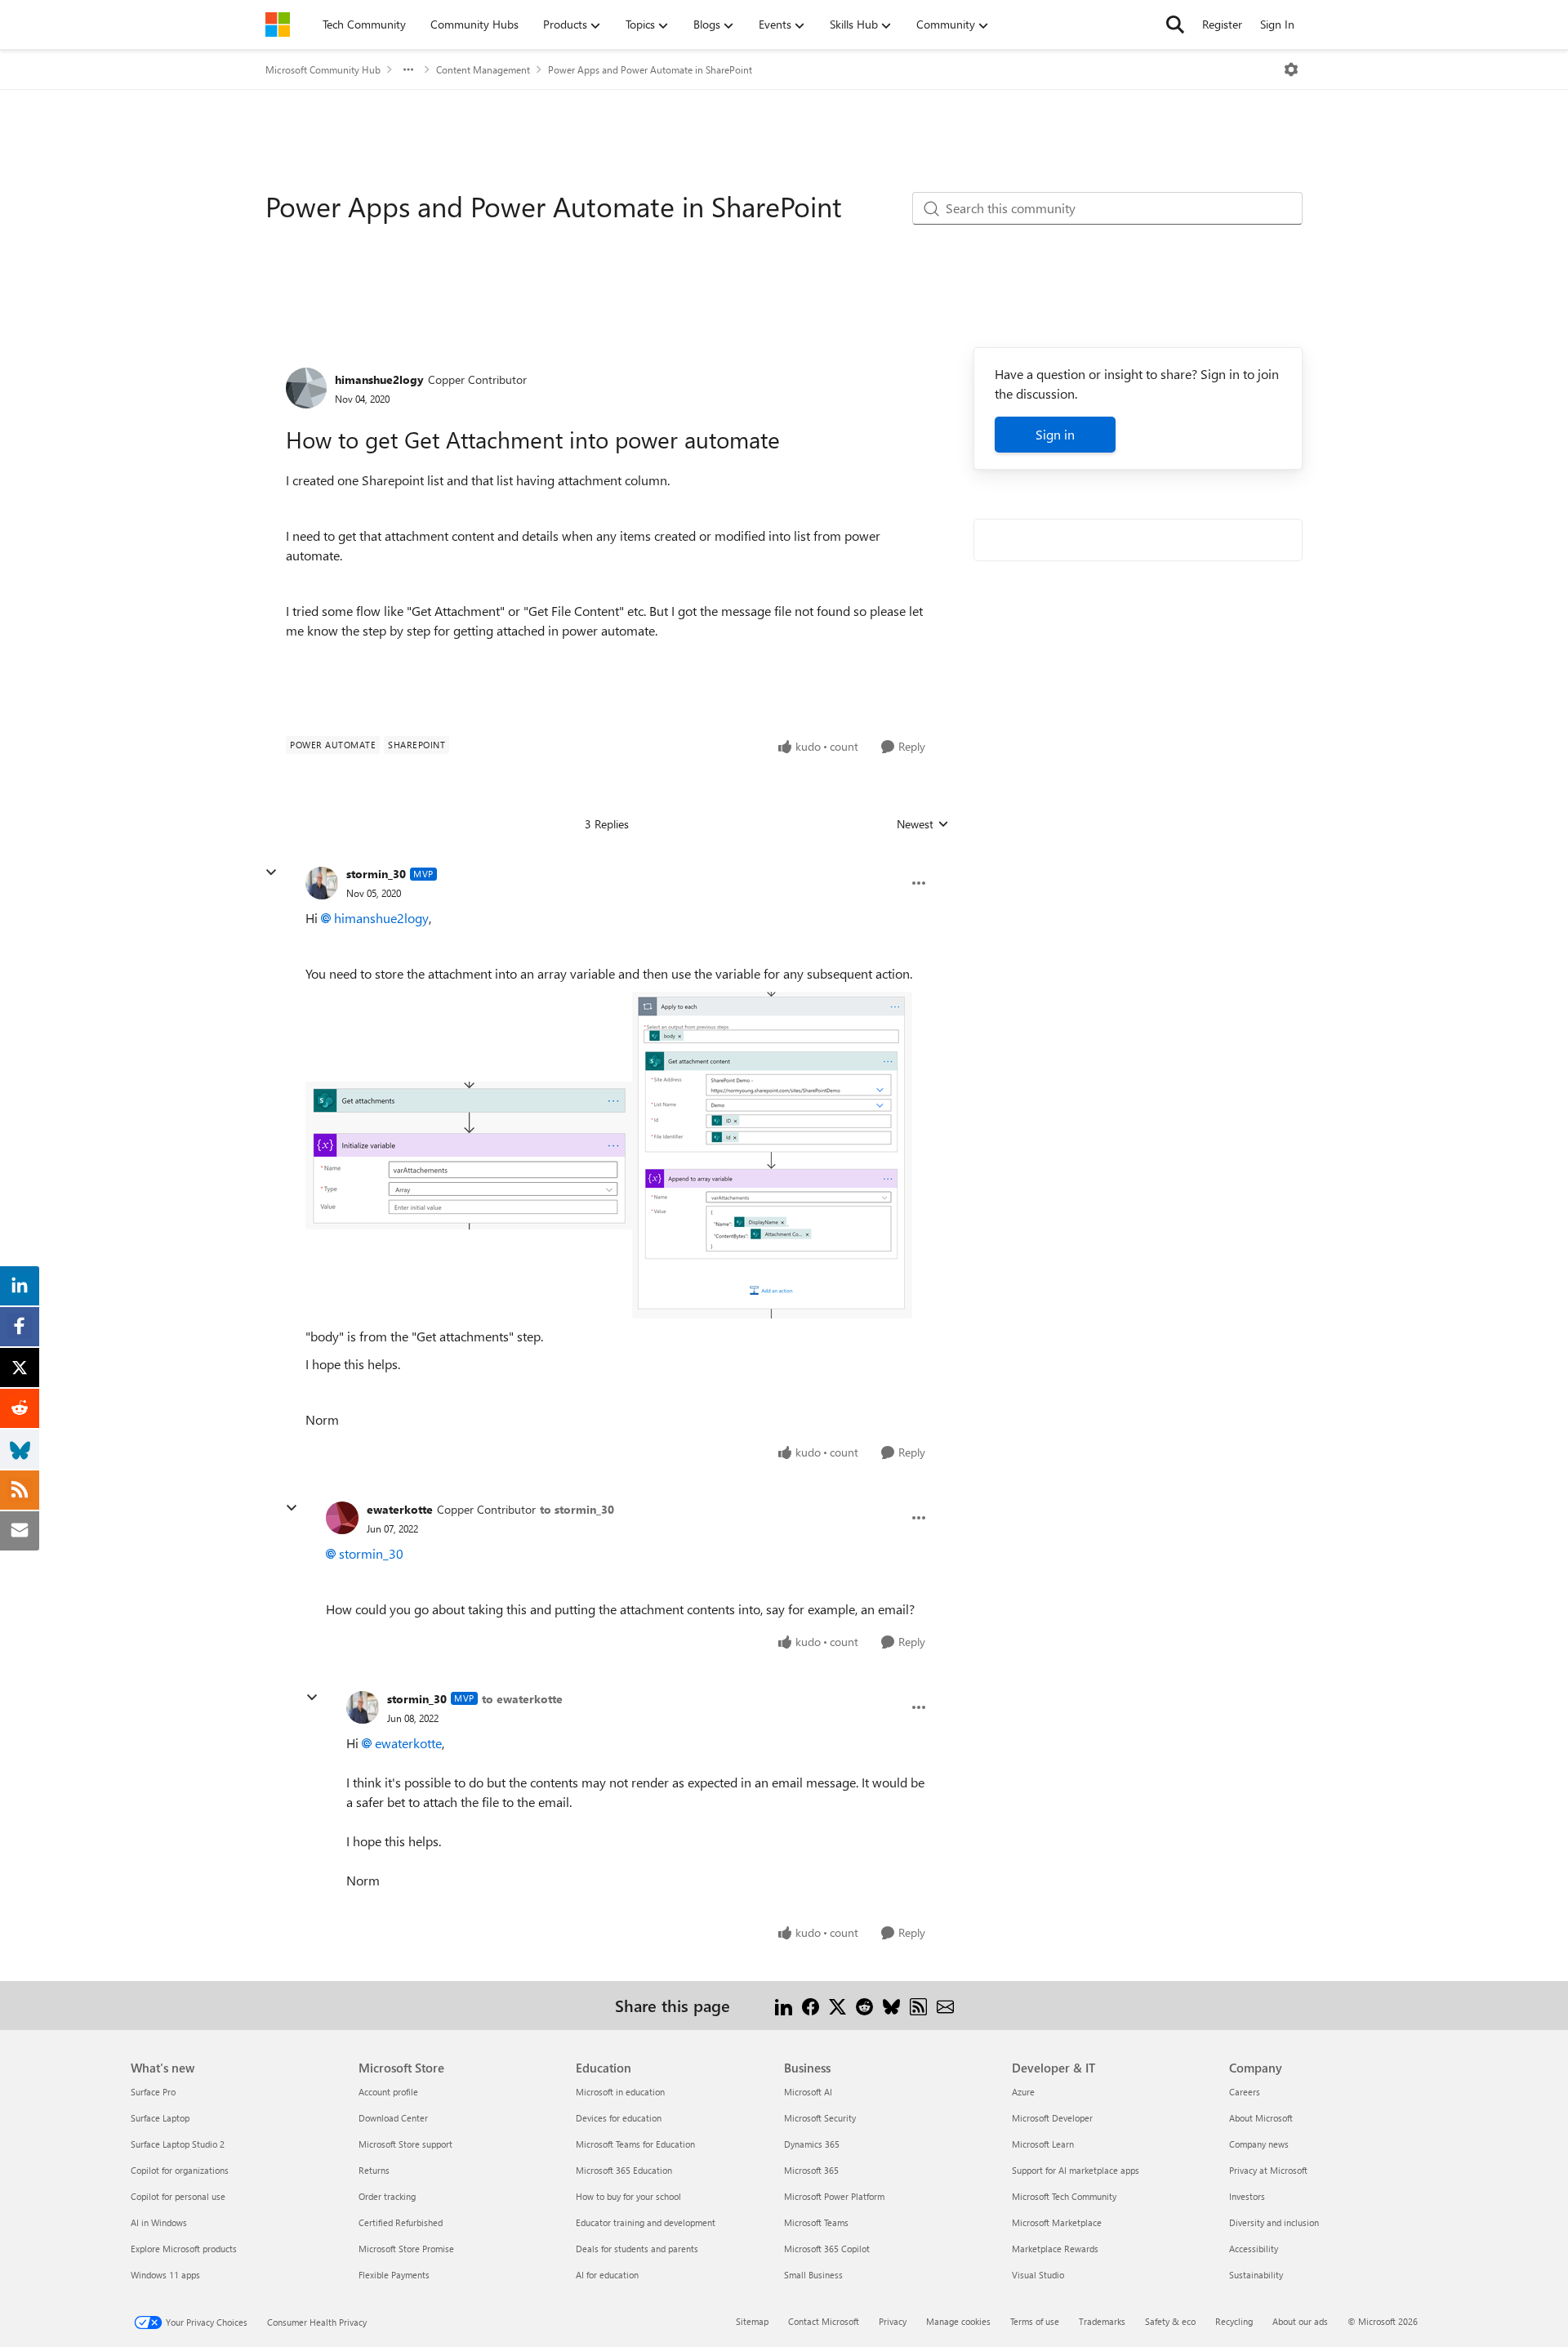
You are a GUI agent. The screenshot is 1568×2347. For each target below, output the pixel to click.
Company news (1259, 2144)
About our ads (1300, 2321)
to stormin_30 (577, 1509)
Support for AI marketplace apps (1076, 2170)
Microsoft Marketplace (1057, 2222)
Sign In (1277, 24)
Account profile (388, 2092)
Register (1222, 24)
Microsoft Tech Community (1064, 2196)
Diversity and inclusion (1274, 2222)
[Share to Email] (945, 2005)
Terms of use (1035, 2321)
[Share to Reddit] (864, 2005)
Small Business (813, 2275)
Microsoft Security (820, 2118)
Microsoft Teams (816, 2222)
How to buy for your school (628, 2196)
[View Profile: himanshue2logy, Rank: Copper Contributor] (306, 388)
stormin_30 (376, 874)
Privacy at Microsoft (1268, 2170)
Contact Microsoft (824, 2321)
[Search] (1175, 25)
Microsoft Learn (1043, 2144)
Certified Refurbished (401, 2222)
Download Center (393, 2118)
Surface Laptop (160, 2118)
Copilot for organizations (180, 2170)
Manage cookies (958, 2321)
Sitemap (752, 2321)
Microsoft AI (808, 2092)
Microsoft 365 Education (624, 2170)
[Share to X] (837, 2005)
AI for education (607, 2275)
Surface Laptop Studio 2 (178, 2144)
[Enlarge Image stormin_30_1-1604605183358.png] (772, 1155)
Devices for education (619, 2118)
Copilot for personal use (178, 2196)
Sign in (1055, 434)
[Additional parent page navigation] (408, 69)
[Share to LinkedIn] (784, 2005)
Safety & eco (1170, 2321)
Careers (1245, 2092)
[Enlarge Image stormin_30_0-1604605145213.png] (469, 1156)
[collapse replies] (271, 872)
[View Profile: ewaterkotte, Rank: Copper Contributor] (342, 1518)
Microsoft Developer (1052, 2118)
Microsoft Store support (405, 2144)
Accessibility (1254, 2249)
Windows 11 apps (165, 2275)
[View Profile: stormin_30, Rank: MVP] (322, 883)
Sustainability (1256, 2275)
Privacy (893, 2321)
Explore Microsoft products (184, 2249)
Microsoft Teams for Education (635, 2144)
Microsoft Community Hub (323, 69)
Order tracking (387, 2196)
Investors (1247, 2196)
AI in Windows (159, 2222)
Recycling (1234, 2321)
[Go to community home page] (278, 25)
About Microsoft (1261, 2118)
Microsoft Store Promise (406, 2249)
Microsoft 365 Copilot (827, 2249)
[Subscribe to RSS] (918, 2005)
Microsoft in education (620, 2092)
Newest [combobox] (923, 824)
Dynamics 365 (812, 2144)
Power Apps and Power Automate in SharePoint (650, 69)
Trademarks (1102, 2321)
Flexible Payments (394, 2275)
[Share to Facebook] (811, 2005)
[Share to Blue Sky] (891, 2005)
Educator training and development (646, 2222)
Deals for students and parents (637, 2249)
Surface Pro (153, 2092)
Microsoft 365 (811, 2170)
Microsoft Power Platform (834, 2196)
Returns (374, 2170)
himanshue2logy (379, 379)
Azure (1023, 2092)
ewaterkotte (400, 1509)
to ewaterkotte (522, 1699)
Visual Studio (1038, 2275)
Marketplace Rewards (1055, 2249)
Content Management (483, 69)
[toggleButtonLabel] (1291, 69)
